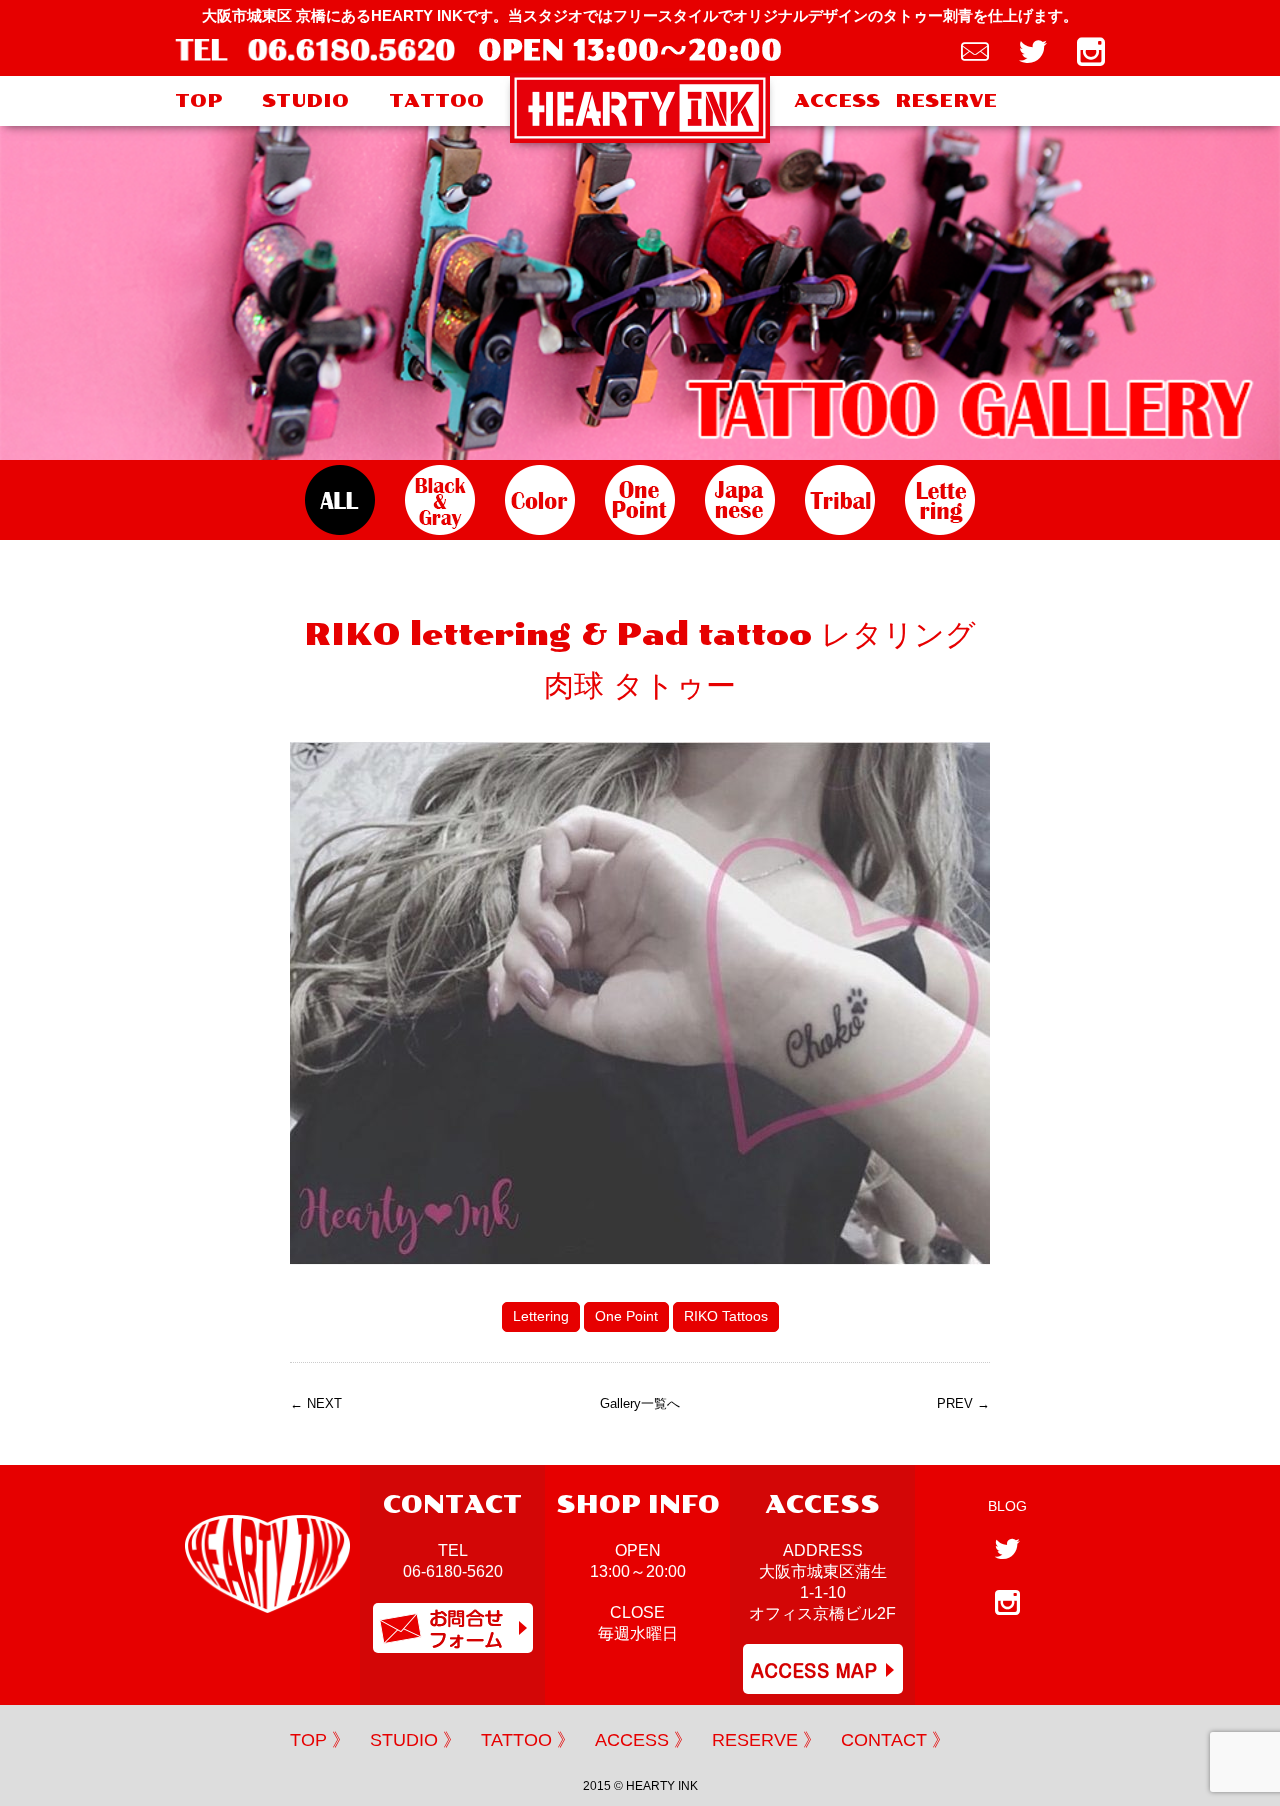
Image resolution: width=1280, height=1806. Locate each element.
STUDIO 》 (415, 1740)
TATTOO (436, 101)
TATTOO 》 (528, 1740)
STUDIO (305, 101)
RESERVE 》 (766, 1740)
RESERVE (946, 101)
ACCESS (837, 101)
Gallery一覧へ (640, 1403)
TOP (198, 101)
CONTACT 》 (895, 1740)
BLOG (1007, 1506)
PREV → (963, 1403)
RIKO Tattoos (726, 1316)
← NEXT (316, 1403)
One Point (626, 1316)
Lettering (541, 1316)
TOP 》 (320, 1740)
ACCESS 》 (643, 1740)
